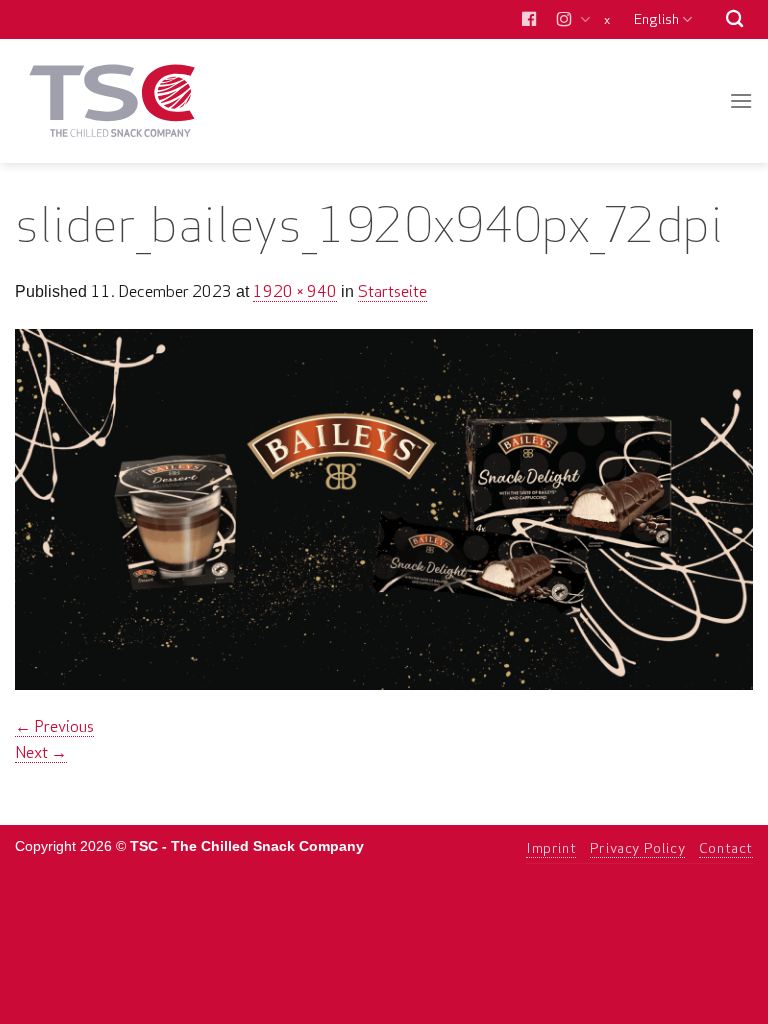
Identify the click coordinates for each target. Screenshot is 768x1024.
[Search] (734, 19)
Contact (726, 848)
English (656, 19)
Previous (54, 726)
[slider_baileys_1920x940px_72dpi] (384, 507)
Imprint (551, 848)
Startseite (392, 291)
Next (41, 752)
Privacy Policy (638, 848)
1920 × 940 (295, 291)
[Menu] (741, 100)
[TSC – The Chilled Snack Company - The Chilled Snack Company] (112, 100)
